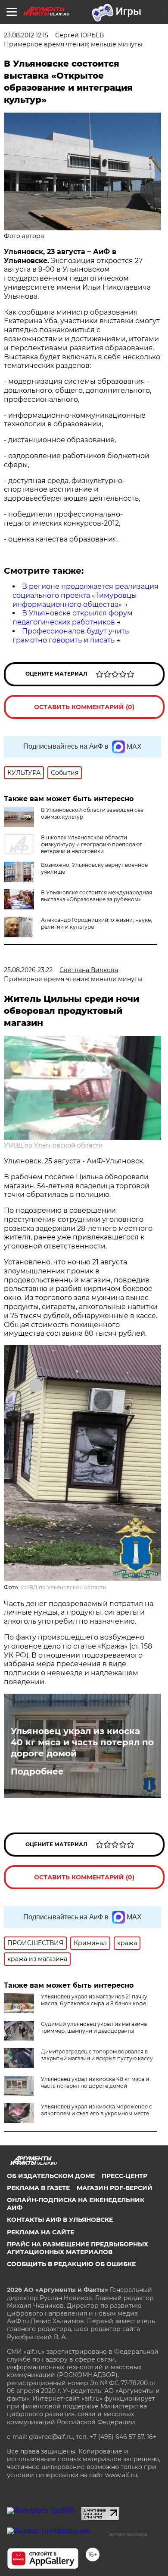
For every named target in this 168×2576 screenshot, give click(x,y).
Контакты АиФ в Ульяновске (60, 2220)
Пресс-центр (124, 2176)
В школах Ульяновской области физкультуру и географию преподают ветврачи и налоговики (92, 844)
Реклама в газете (38, 2188)
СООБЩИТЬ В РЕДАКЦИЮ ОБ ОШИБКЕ (71, 2264)
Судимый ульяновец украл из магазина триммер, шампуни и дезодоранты (94, 2027)
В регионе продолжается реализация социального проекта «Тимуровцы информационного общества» (86, 595)
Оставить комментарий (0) (84, 707)
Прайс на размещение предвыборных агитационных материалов (78, 2248)
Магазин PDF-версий (115, 2188)
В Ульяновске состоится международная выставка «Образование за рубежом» (96, 896)
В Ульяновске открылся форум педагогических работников (73, 618)
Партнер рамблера (127, 2534)
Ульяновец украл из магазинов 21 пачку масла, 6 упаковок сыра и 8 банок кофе (94, 2000)
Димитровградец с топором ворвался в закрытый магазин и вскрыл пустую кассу (97, 2055)
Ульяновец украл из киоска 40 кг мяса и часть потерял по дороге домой (82, 1742)
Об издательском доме (51, 2176)
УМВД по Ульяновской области (53, 1145)
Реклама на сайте (40, 2232)
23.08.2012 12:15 (26, 35)
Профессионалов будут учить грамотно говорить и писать (71, 636)
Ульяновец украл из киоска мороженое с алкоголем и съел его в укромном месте (96, 2110)
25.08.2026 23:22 (28, 970)
